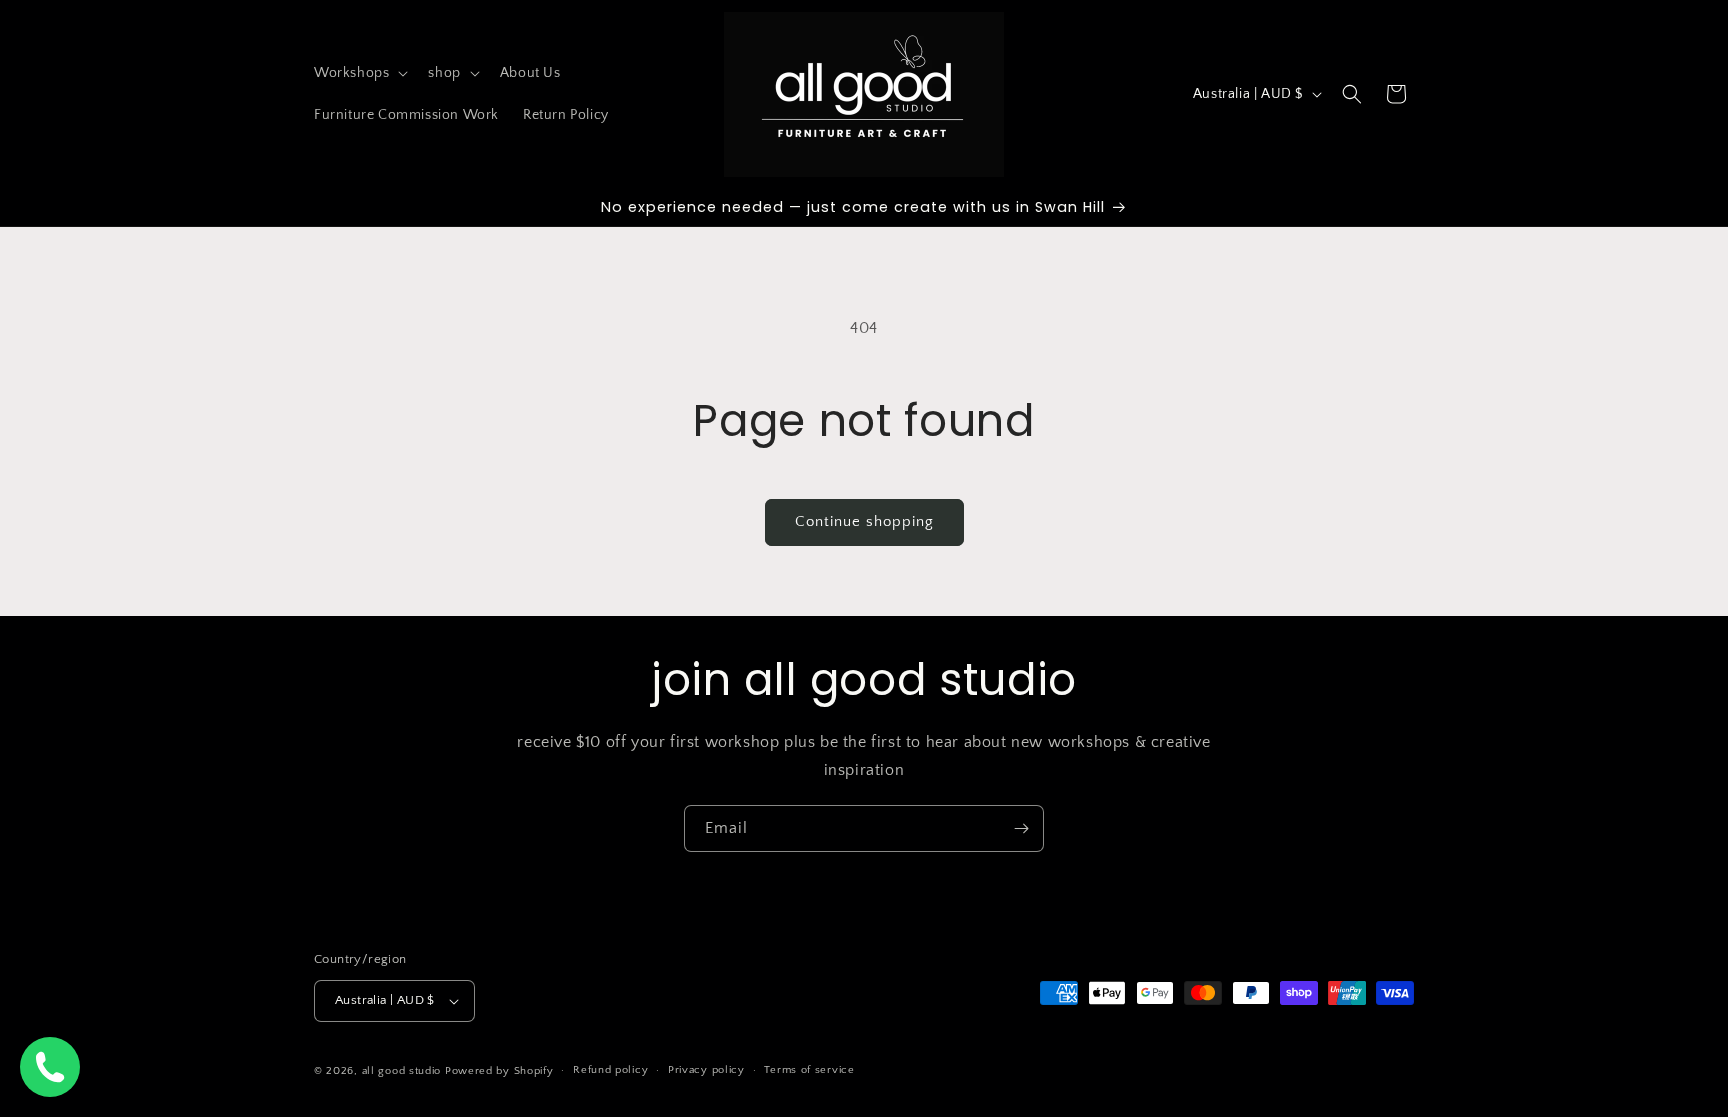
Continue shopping (864, 521)
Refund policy (610, 1070)
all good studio (402, 1071)
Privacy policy (706, 1070)
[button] (359, 73)
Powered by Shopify (499, 1071)
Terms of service (809, 1070)
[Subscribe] (1021, 828)
